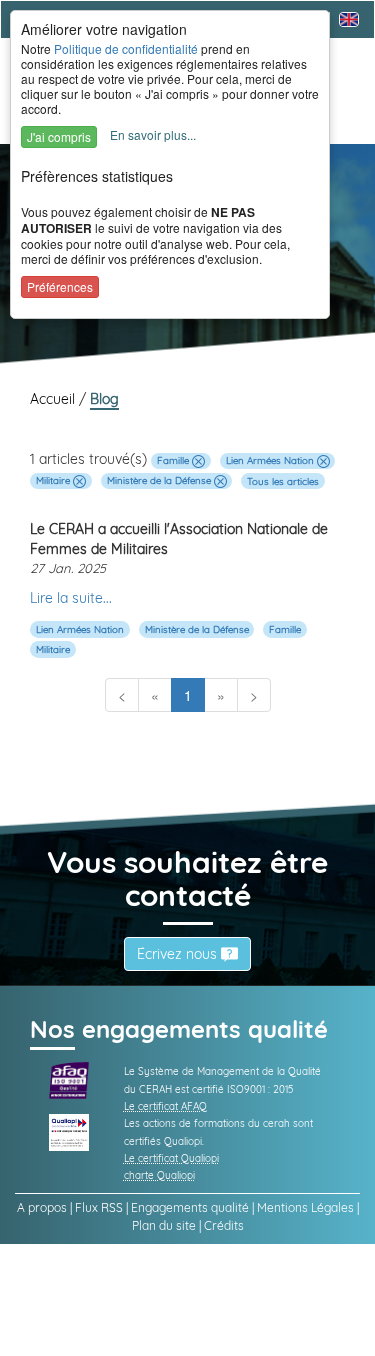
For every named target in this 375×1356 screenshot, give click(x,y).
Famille (174, 460)
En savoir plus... (153, 134)
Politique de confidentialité (126, 48)
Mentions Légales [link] (305, 1207)
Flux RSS (99, 1207)
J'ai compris (59, 136)
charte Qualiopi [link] (159, 1175)
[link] (69, 1079)
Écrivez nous (179, 954)
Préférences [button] (60, 286)
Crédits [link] (224, 1225)
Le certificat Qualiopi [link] (171, 1158)
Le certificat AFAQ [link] (165, 1106)
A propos (42, 1207)
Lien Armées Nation (271, 460)
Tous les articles (283, 480)
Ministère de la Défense (160, 480)
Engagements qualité (190, 1207)
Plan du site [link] (164, 1225)
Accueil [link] (54, 399)
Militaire (54, 480)
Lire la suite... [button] (71, 598)
